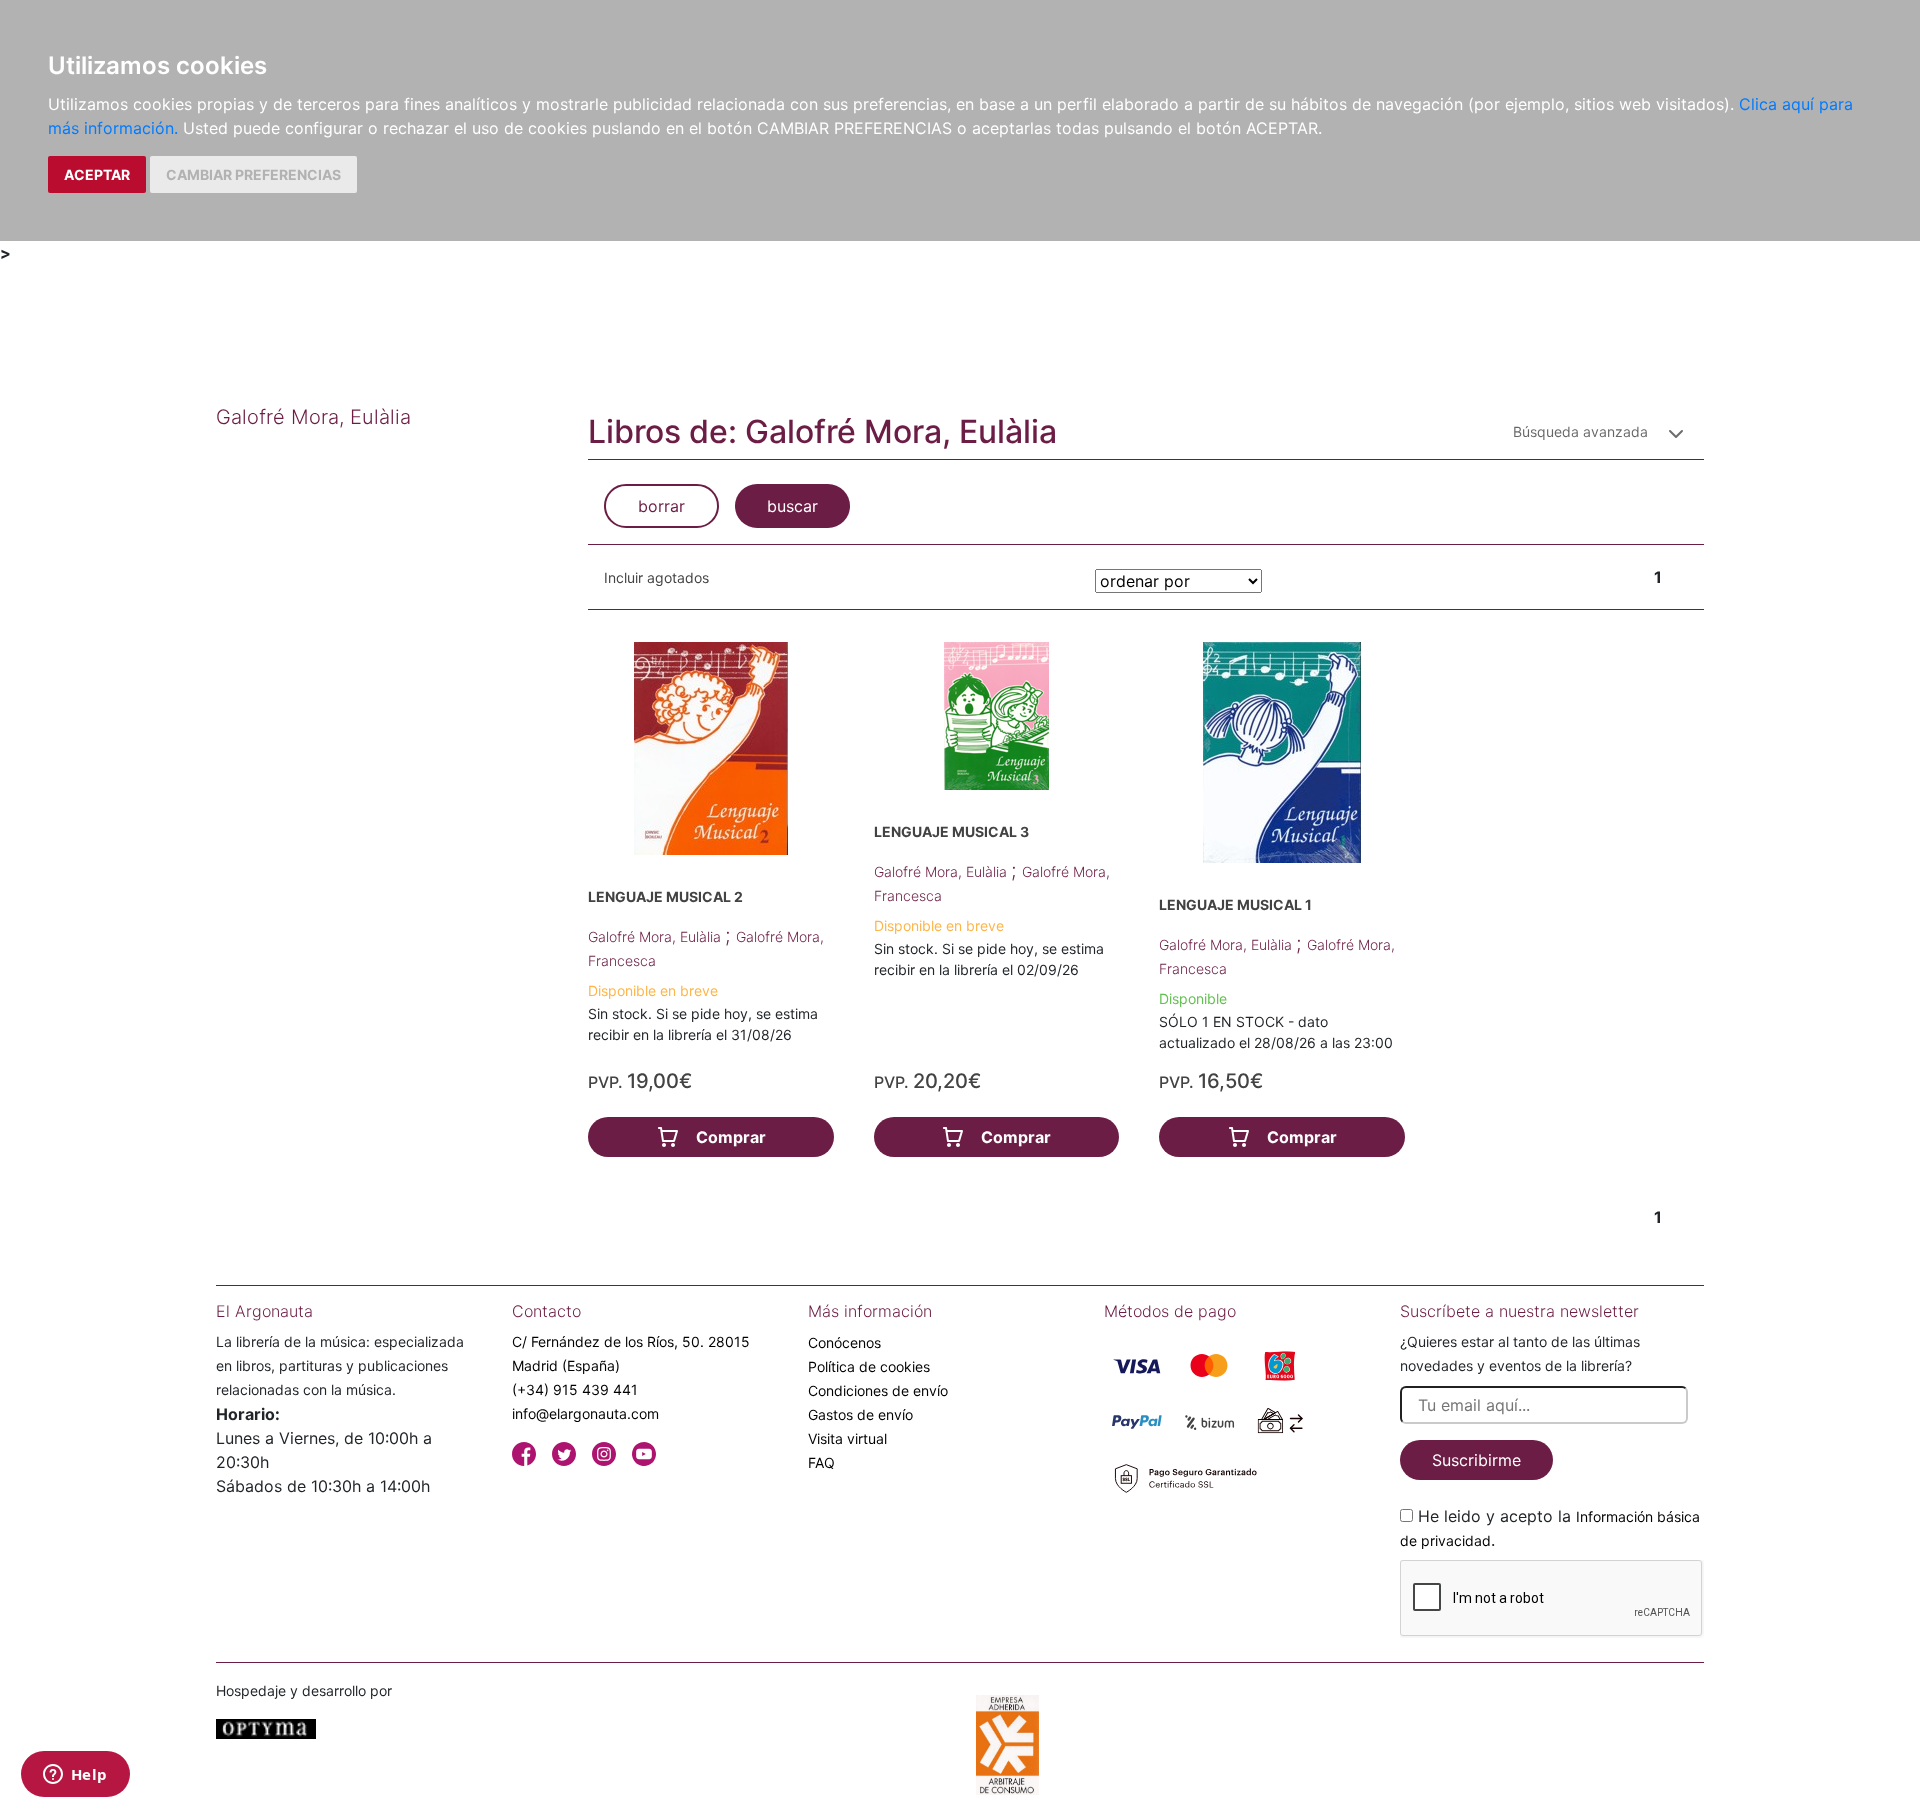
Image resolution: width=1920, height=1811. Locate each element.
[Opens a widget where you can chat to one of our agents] (75, 1776)
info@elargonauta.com (585, 1413)
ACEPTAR (97, 174)
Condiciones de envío (878, 1390)
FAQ (821, 1462)
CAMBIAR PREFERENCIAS (253, 174)
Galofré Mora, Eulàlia (656, 936)
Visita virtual (847, 1438)
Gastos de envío (860, 1414)
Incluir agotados (656, 577)
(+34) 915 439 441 (575, 1389)
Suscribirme (1476, 1460)
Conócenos (844, 1342)
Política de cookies (869, 1366)
